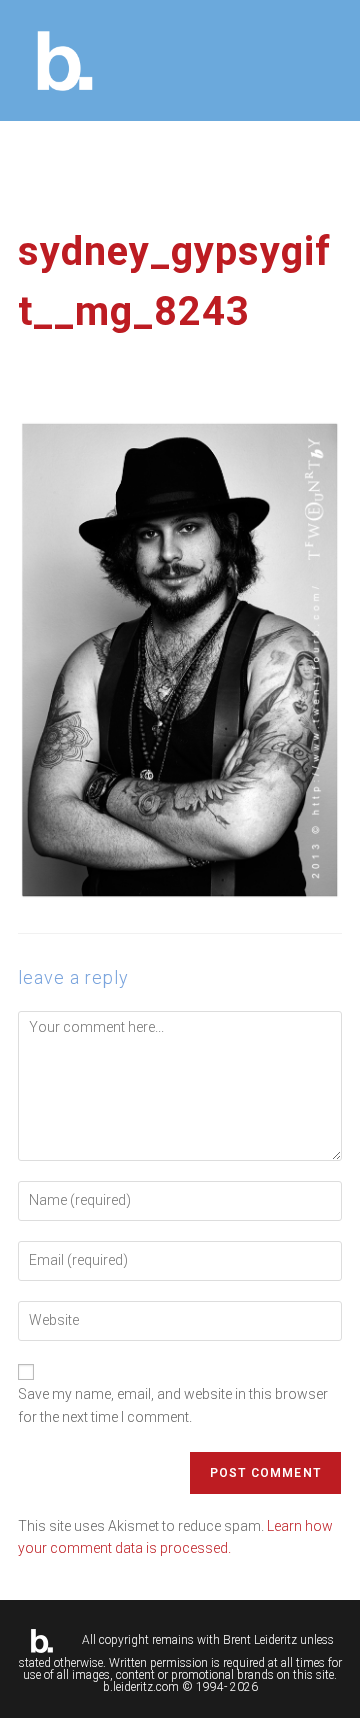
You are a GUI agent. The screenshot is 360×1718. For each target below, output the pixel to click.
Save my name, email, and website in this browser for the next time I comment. (173, 1405)
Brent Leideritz (260, 1640)
